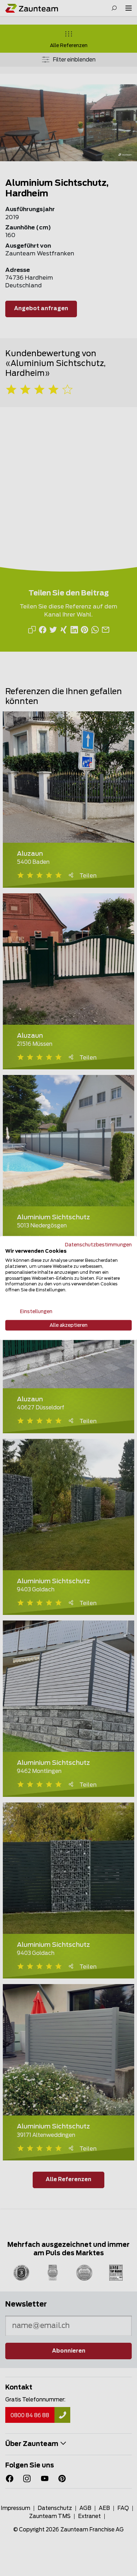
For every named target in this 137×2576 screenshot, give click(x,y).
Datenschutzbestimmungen (98, 1245)
